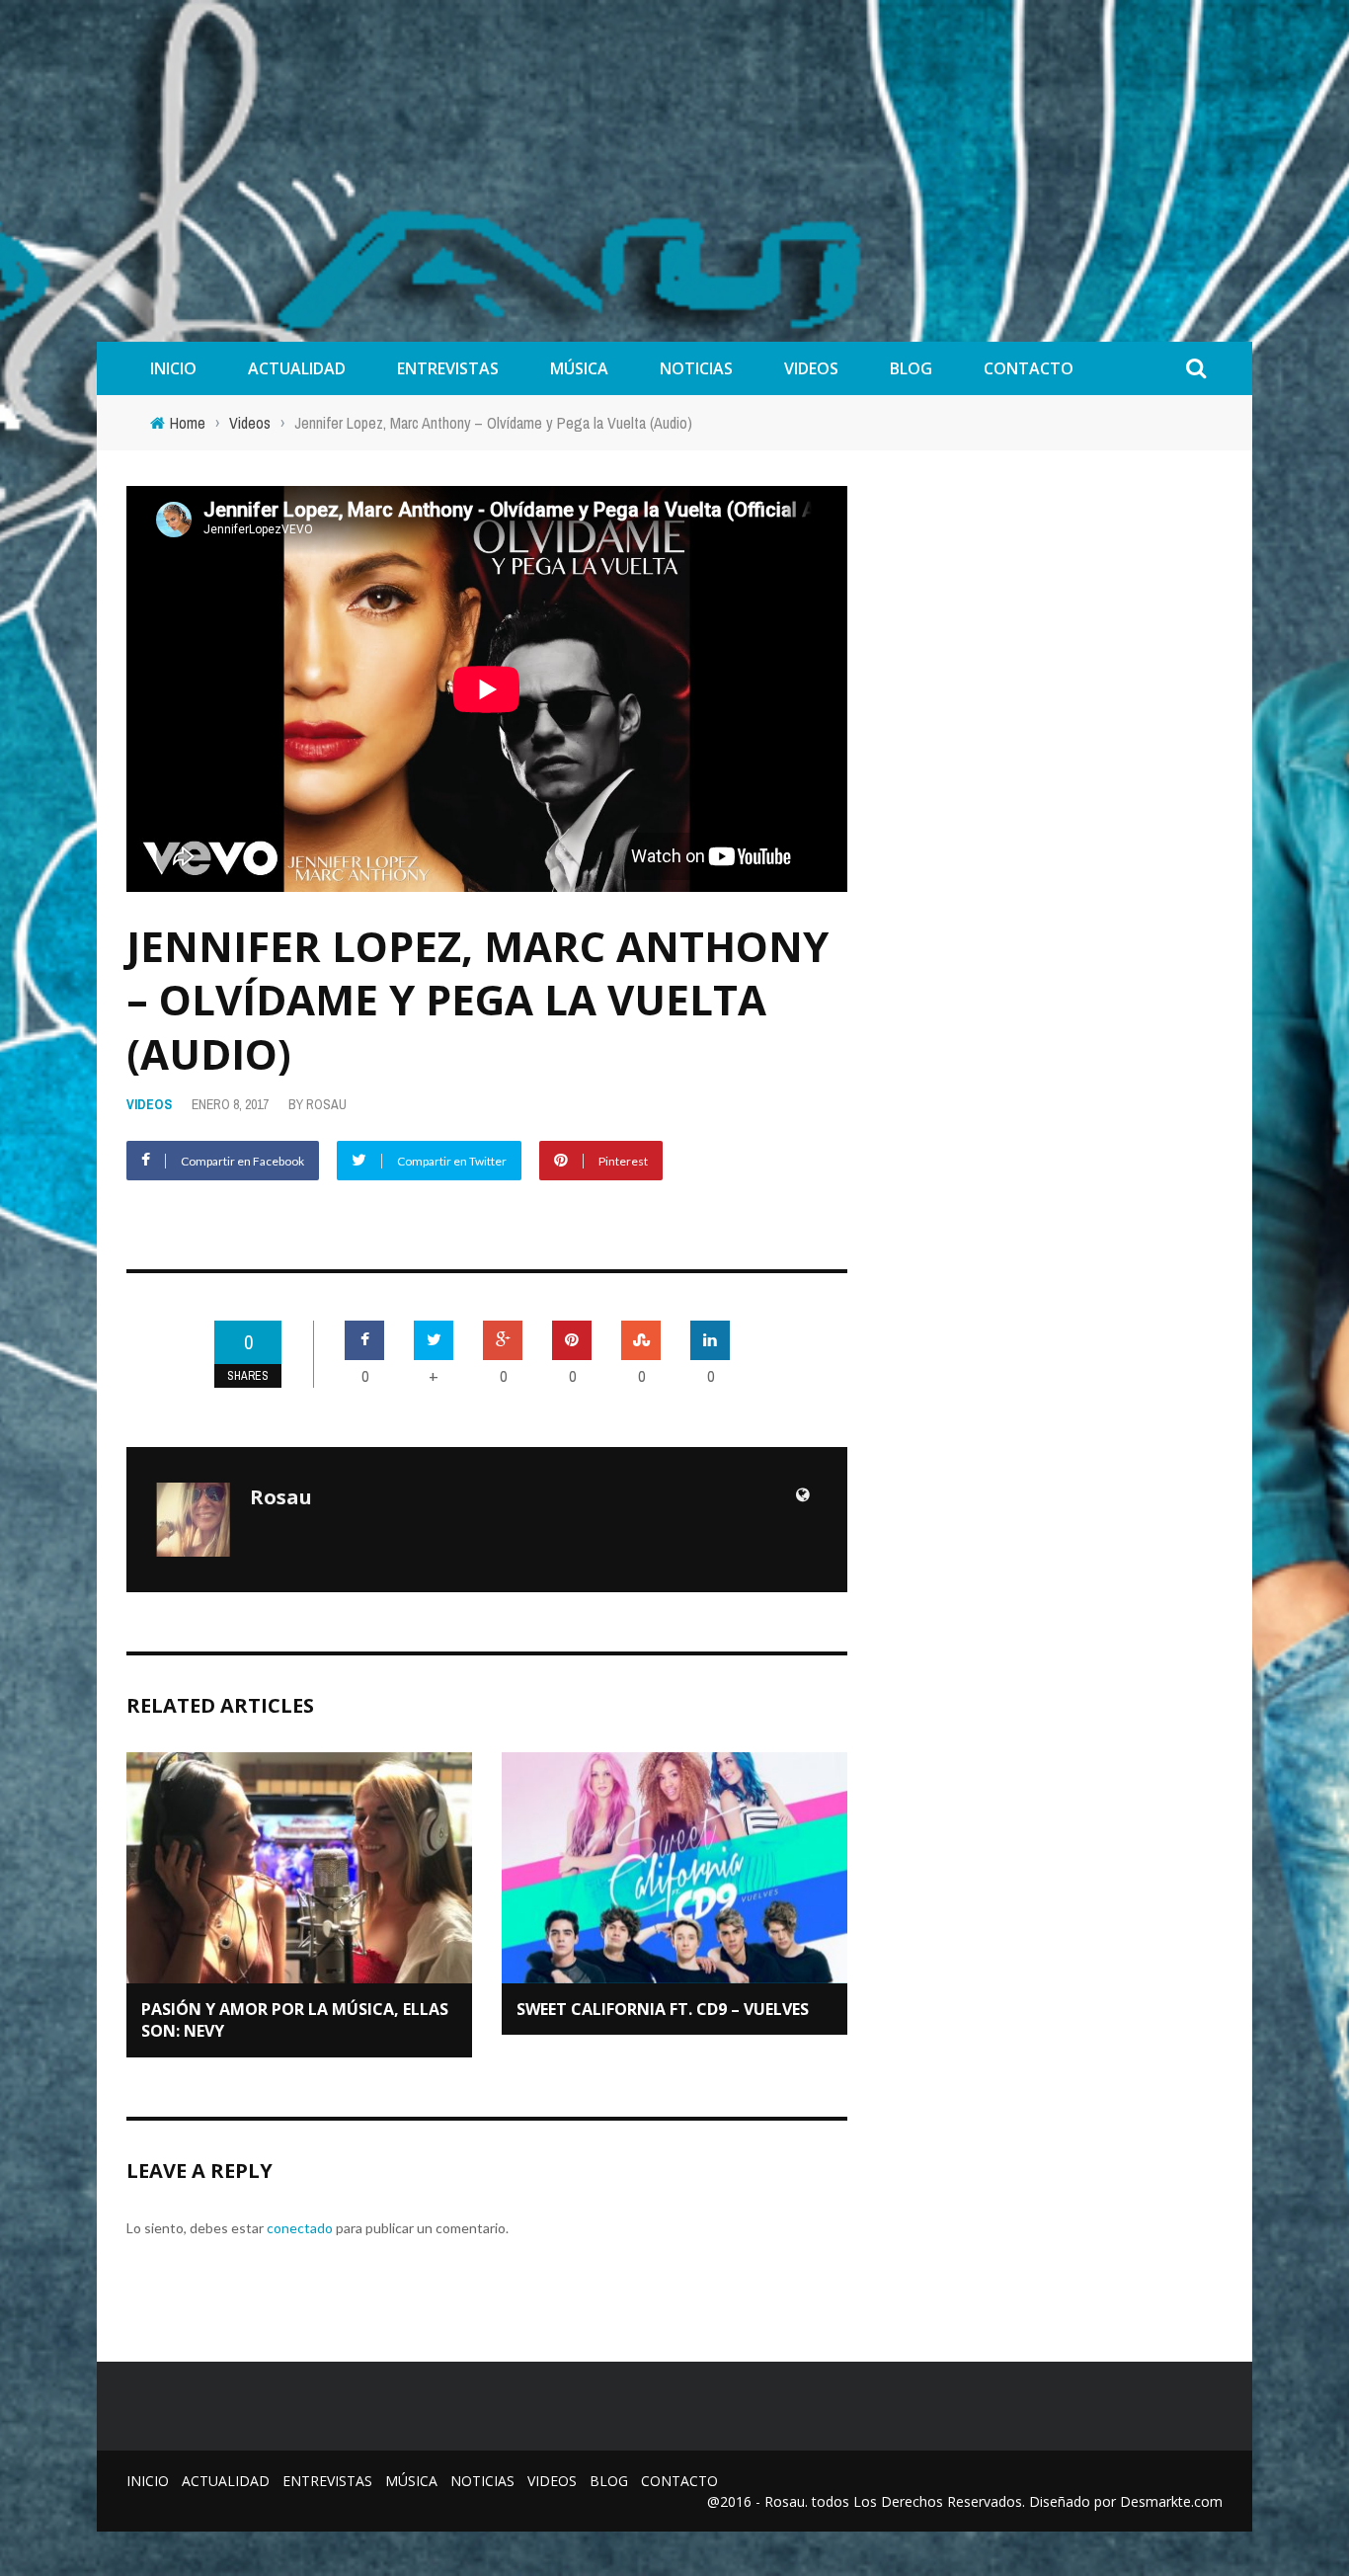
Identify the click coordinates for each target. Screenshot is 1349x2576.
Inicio (173, 368)
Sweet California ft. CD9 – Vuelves (663, 2009)
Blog (911, 368)
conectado (300, 2228)
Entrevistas (448, 368)
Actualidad (297, 368)
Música (579, 368)
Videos (811, 368)
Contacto (1029, 368)
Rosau (326, 1104)
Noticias (696, 368)
